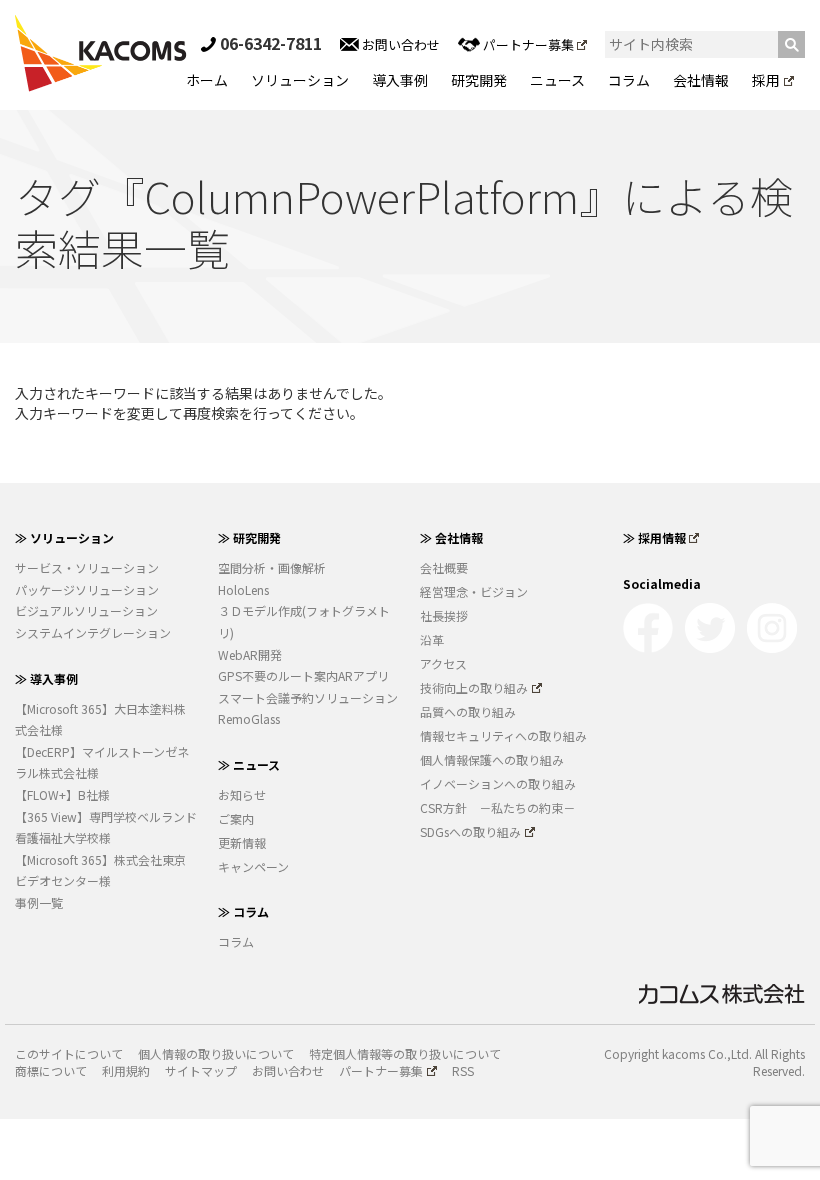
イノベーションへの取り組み (498, 783)
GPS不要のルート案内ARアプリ (303, 675)
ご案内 (236, 818)
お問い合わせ (399, 44)
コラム (629, 80)
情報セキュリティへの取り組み (503, 735)
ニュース (557, 80)
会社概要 (444, 567)
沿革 (432, 639)
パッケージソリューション (87, 589)
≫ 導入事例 (46, 678)
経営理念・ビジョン (474, 591)
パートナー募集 (528, 44)
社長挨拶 (444, 615)
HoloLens (243, 589)
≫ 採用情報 (654, 537)
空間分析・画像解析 (272, 567)
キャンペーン (253, 866)
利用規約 (126, 1070)
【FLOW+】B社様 (62, 794)
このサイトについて (69, 1053)
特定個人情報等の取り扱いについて (405, 1053)
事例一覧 (39, 902)
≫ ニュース (249, 764)
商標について (51, 1070)
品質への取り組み (468, 711)
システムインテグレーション (93, 632)
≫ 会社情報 (451, 537)
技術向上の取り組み (474, 687)
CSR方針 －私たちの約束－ (497, 807)
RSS (463, 1070)
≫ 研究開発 (249, 537)
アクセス (443, 663)
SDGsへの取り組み (470, 831)
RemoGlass (249, 718)
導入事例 (400, 80)
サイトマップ (201, 1070)
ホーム (207, 80)
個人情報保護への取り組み (492, 759)
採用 (766, 80)
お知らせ (242, 794)
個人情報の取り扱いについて (216, 1053)
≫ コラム (243, 911)
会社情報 (701, 80)
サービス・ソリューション (87, 567)
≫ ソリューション (64, 537)
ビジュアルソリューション (86, 610)
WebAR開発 (250, 654)
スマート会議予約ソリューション (308, 697)
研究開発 (479, 80)
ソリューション (300, 80)
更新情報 (242, 842)
